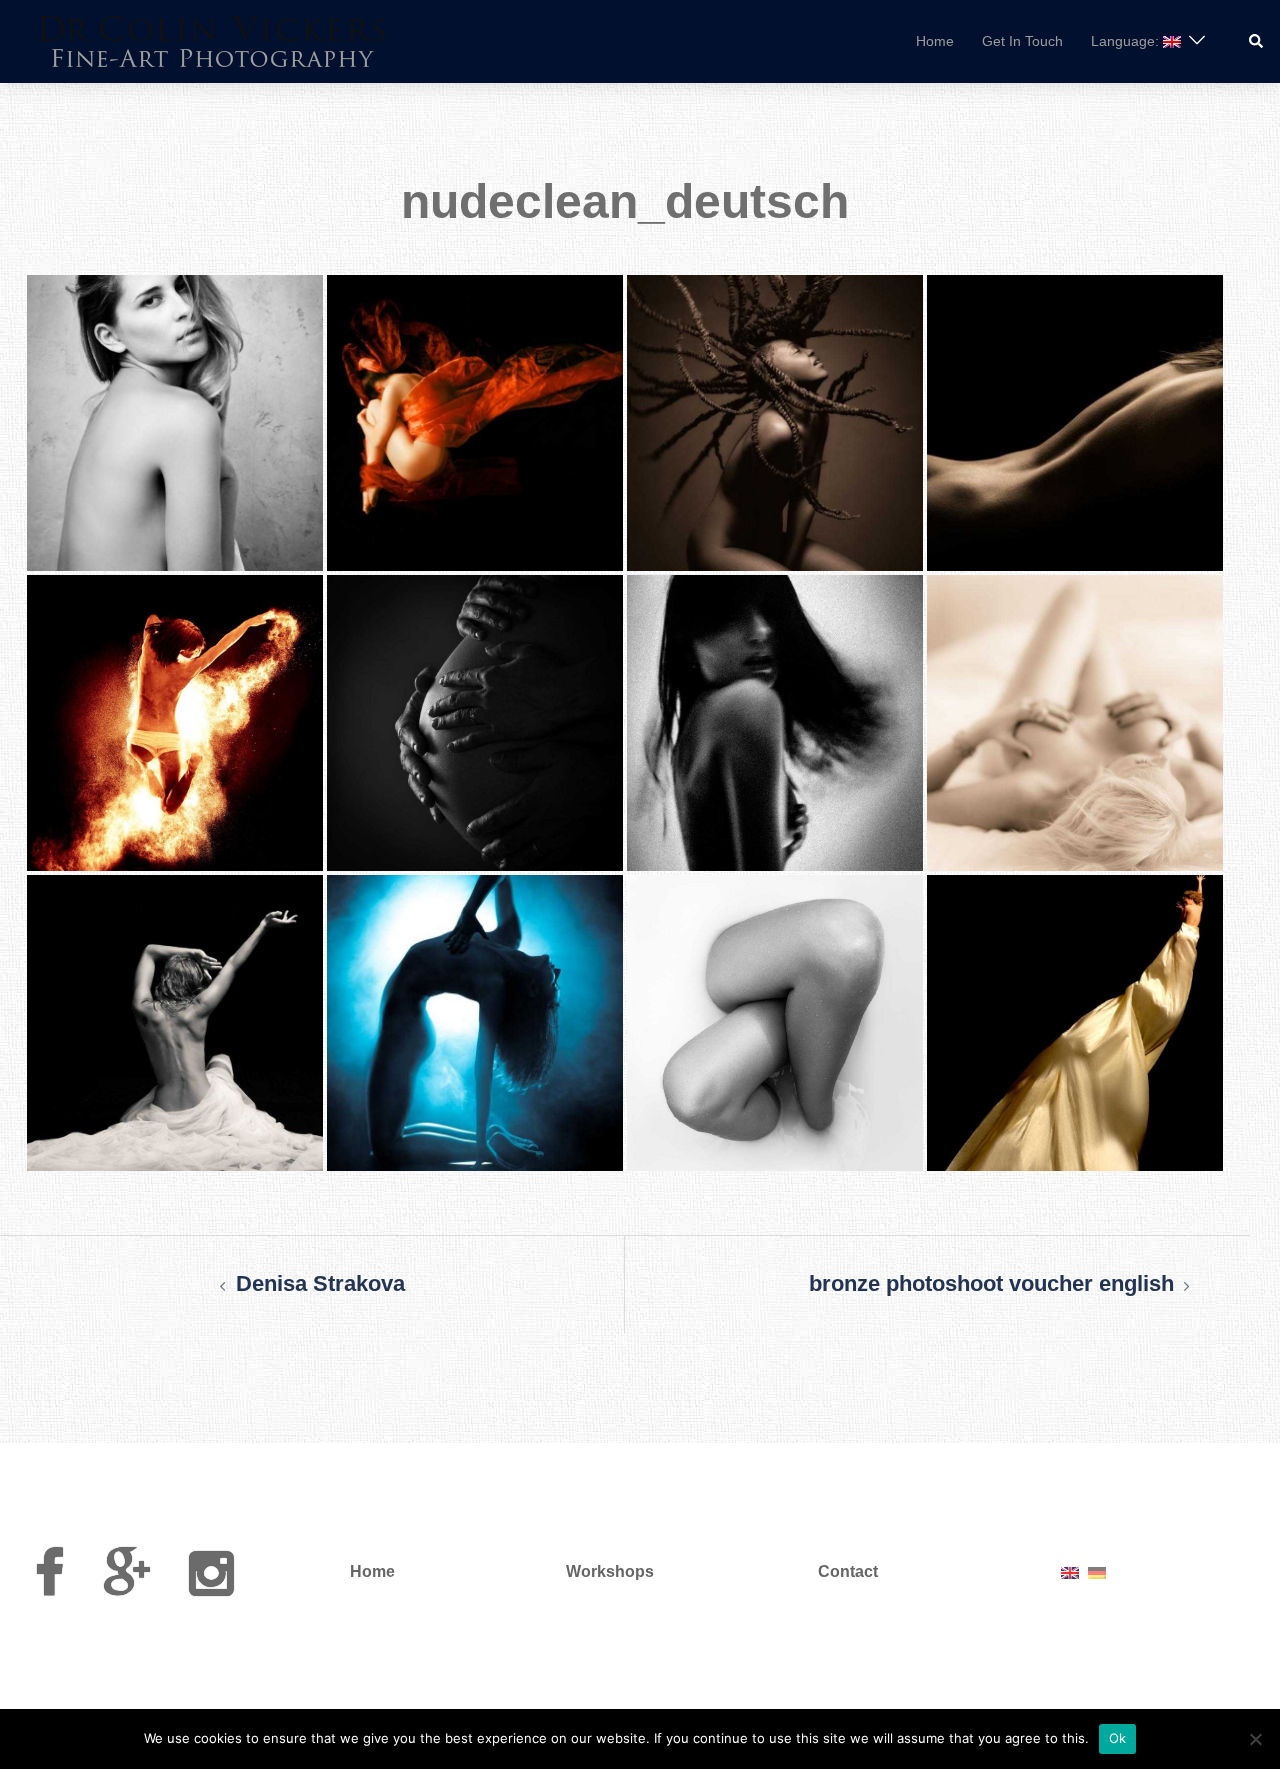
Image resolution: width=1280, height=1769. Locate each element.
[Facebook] (49, 1585)
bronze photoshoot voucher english (991, 1283)
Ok (1118, 1738)
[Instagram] (211, 1585)
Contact (848, 1571)
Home (935, 41)
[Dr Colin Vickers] (212, 39)
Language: (1127, 41)
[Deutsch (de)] (1097, 1571)
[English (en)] (1070, 1571)
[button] (1257, 41)
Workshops (610, 1571)
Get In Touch (1022, 41)
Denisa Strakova (320, 1283)
